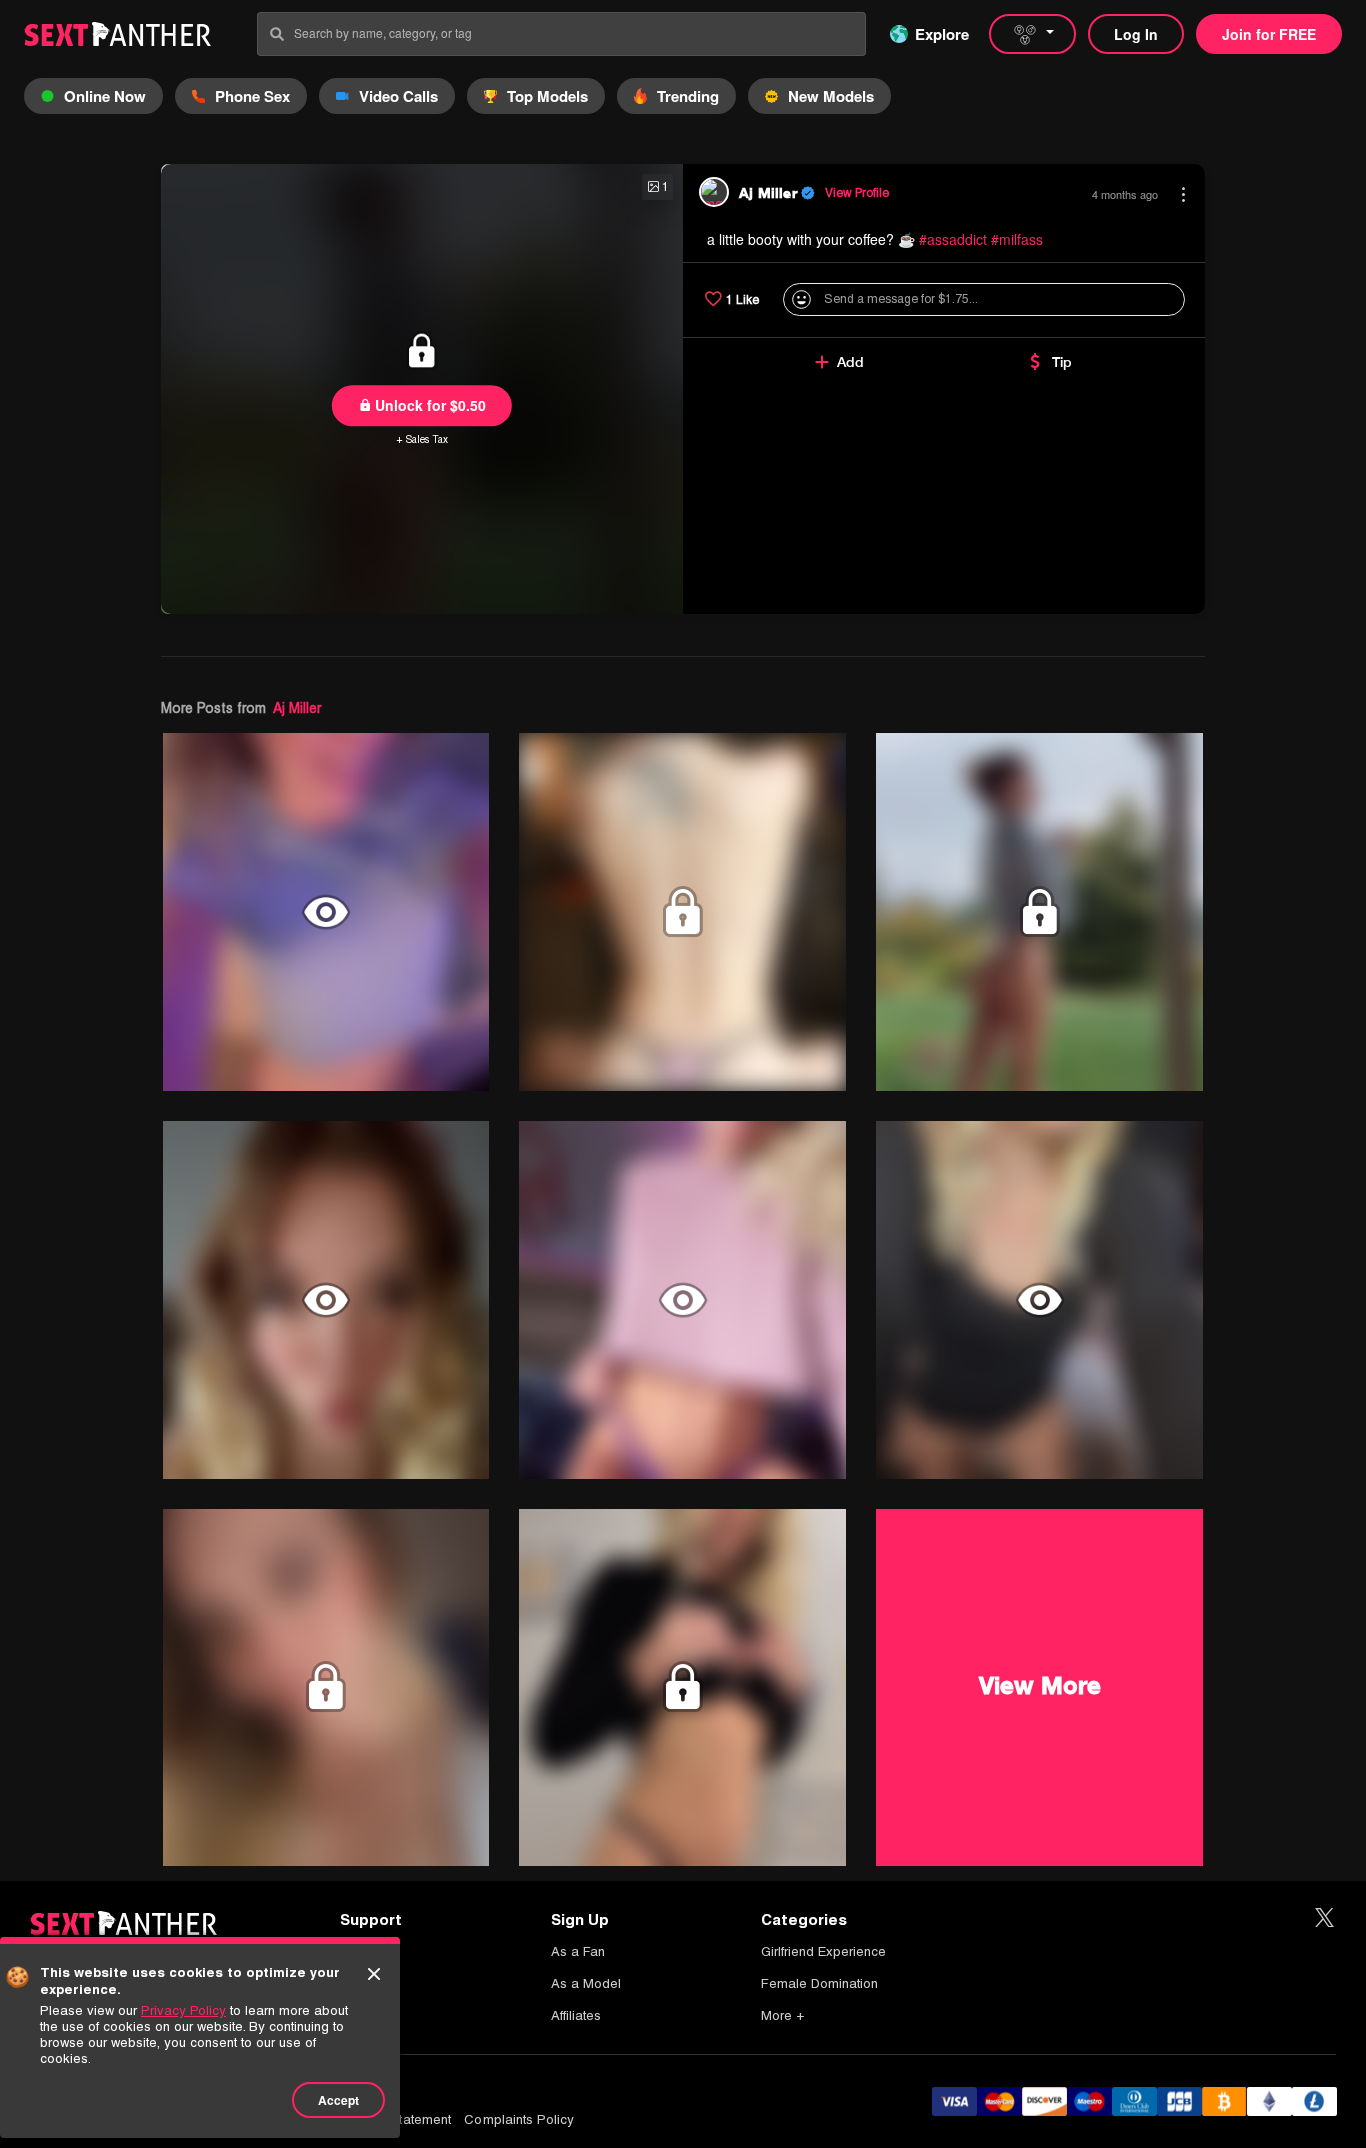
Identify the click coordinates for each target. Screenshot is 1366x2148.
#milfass (1017, 239)
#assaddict (953, 239)
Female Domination (819, 1983)
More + (782, 2015)
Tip (1062, 362)
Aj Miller (297, 708)
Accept (338, 2100)
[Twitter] (1324, 1918)
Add (850, 362)
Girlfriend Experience (823, 1951)
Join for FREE (1269, 34)
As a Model (586, 1983)
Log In (1136, 34)
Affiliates (576, 2015)
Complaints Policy (519, 2119)
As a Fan (578, 1951)
